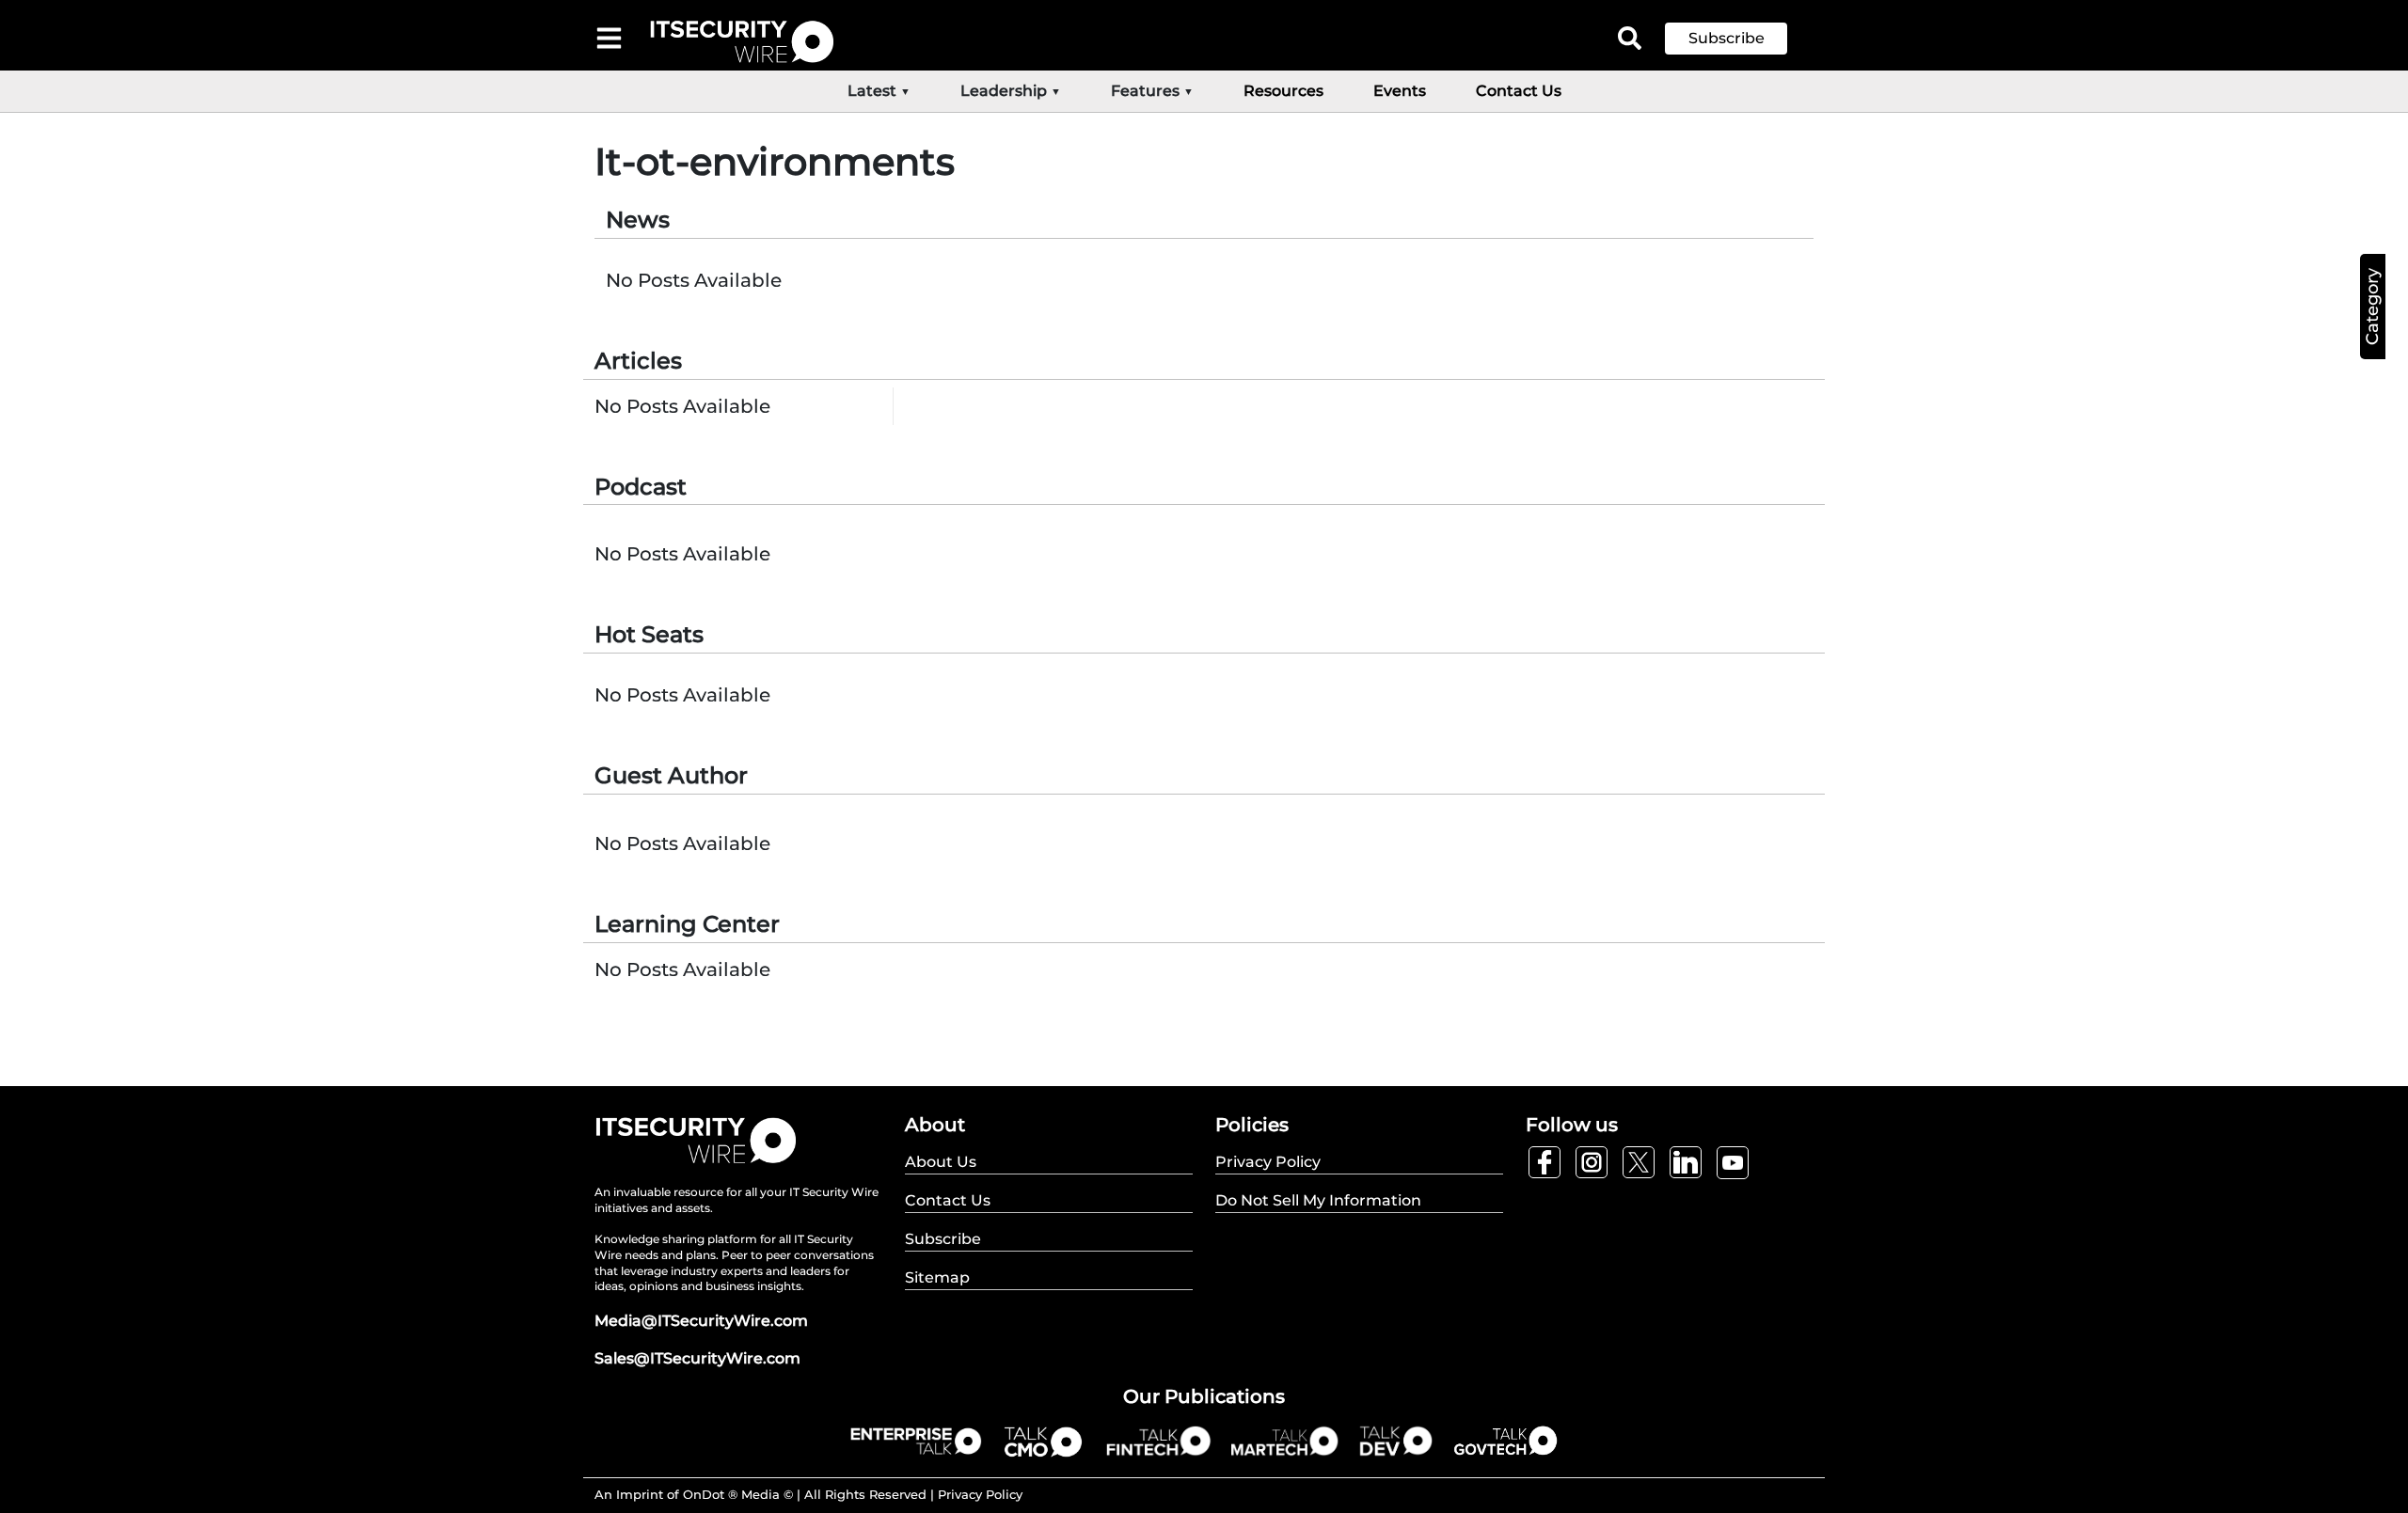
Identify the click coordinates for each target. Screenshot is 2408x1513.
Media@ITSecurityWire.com (701, 1321)
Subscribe (1727, 38)
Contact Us (1519, 91)
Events (1400, 91)
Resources (1283, 91)
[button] (1740, 39)
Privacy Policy (980, 1494)
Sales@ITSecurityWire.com (697, 1358)
